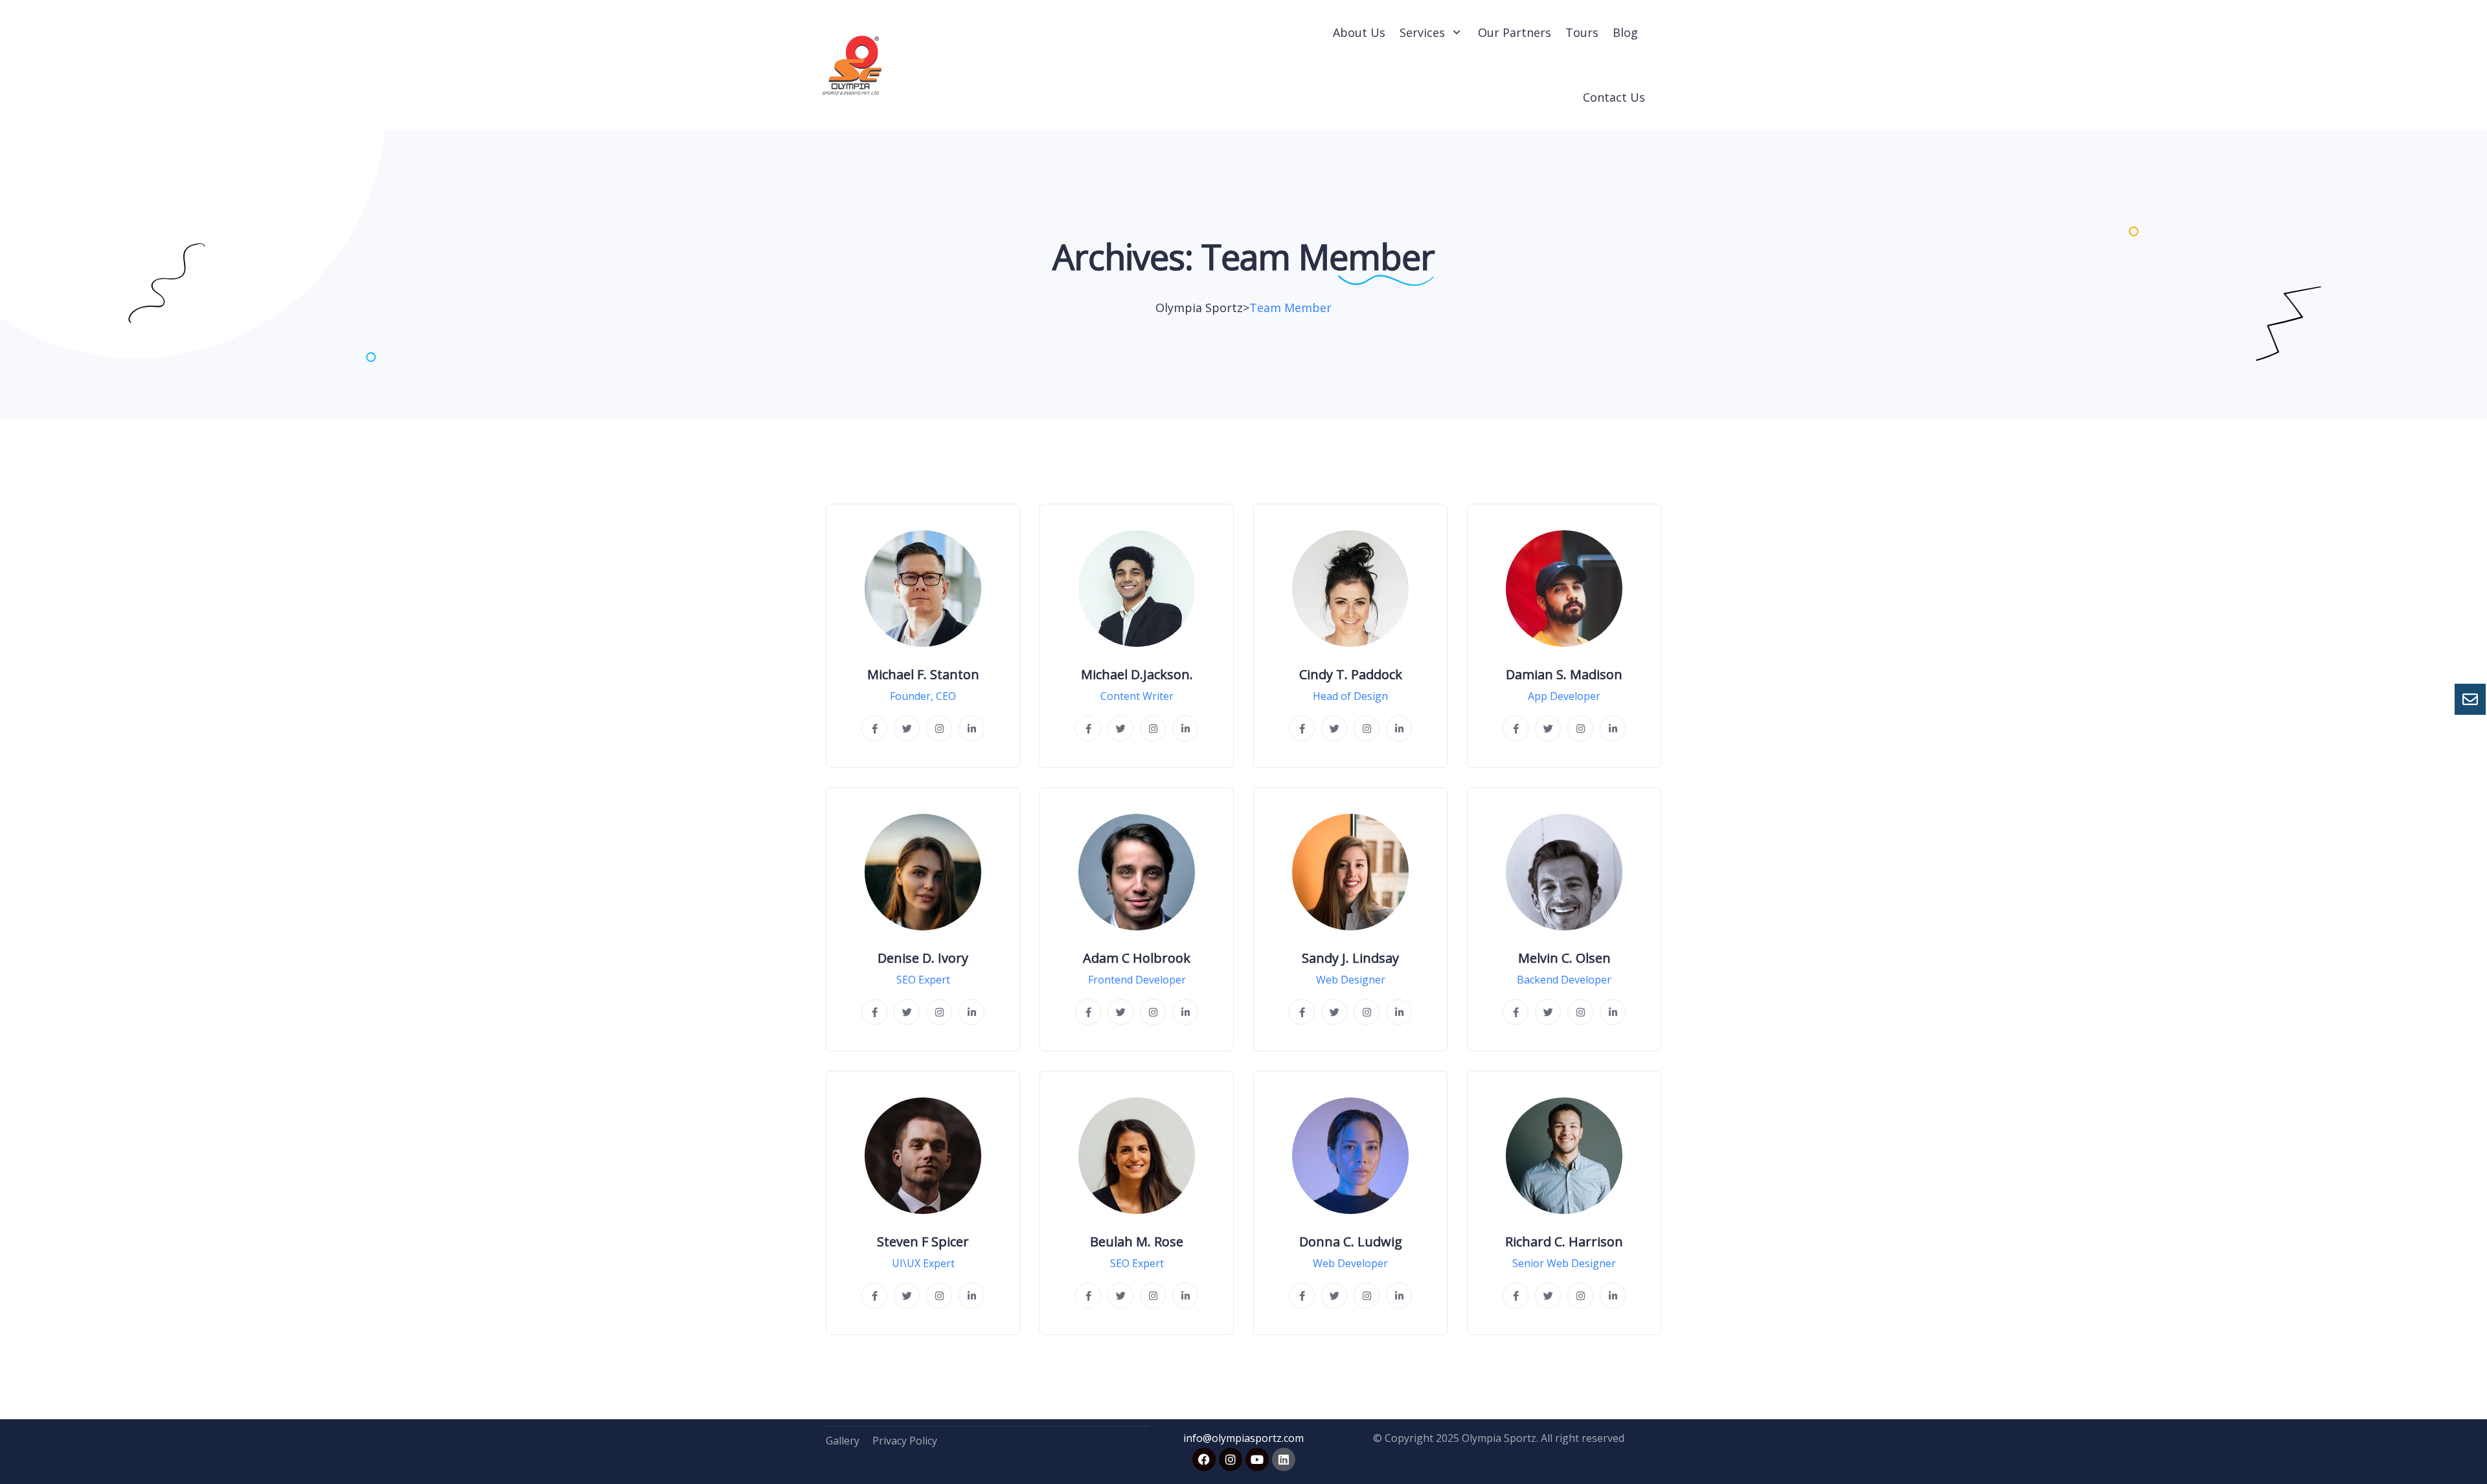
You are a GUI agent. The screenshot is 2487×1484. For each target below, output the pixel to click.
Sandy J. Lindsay (1350, 958)
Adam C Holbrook (1137, 958)
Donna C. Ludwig (1351, 1242)
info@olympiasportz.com (1243, 1438)
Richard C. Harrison (1564, 1242)
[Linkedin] (1284, 1459)
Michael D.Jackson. (1137, 675)
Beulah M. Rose (1137, 1242)
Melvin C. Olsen (1564, 958)
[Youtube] (1257, 1459)
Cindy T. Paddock (1351, 675)
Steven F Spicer (923, 1242)
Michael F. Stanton (923, 675)
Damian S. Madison (1564, 675)
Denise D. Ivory (923, 958)
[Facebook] (1204, 1459)
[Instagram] (1231, 1459)
